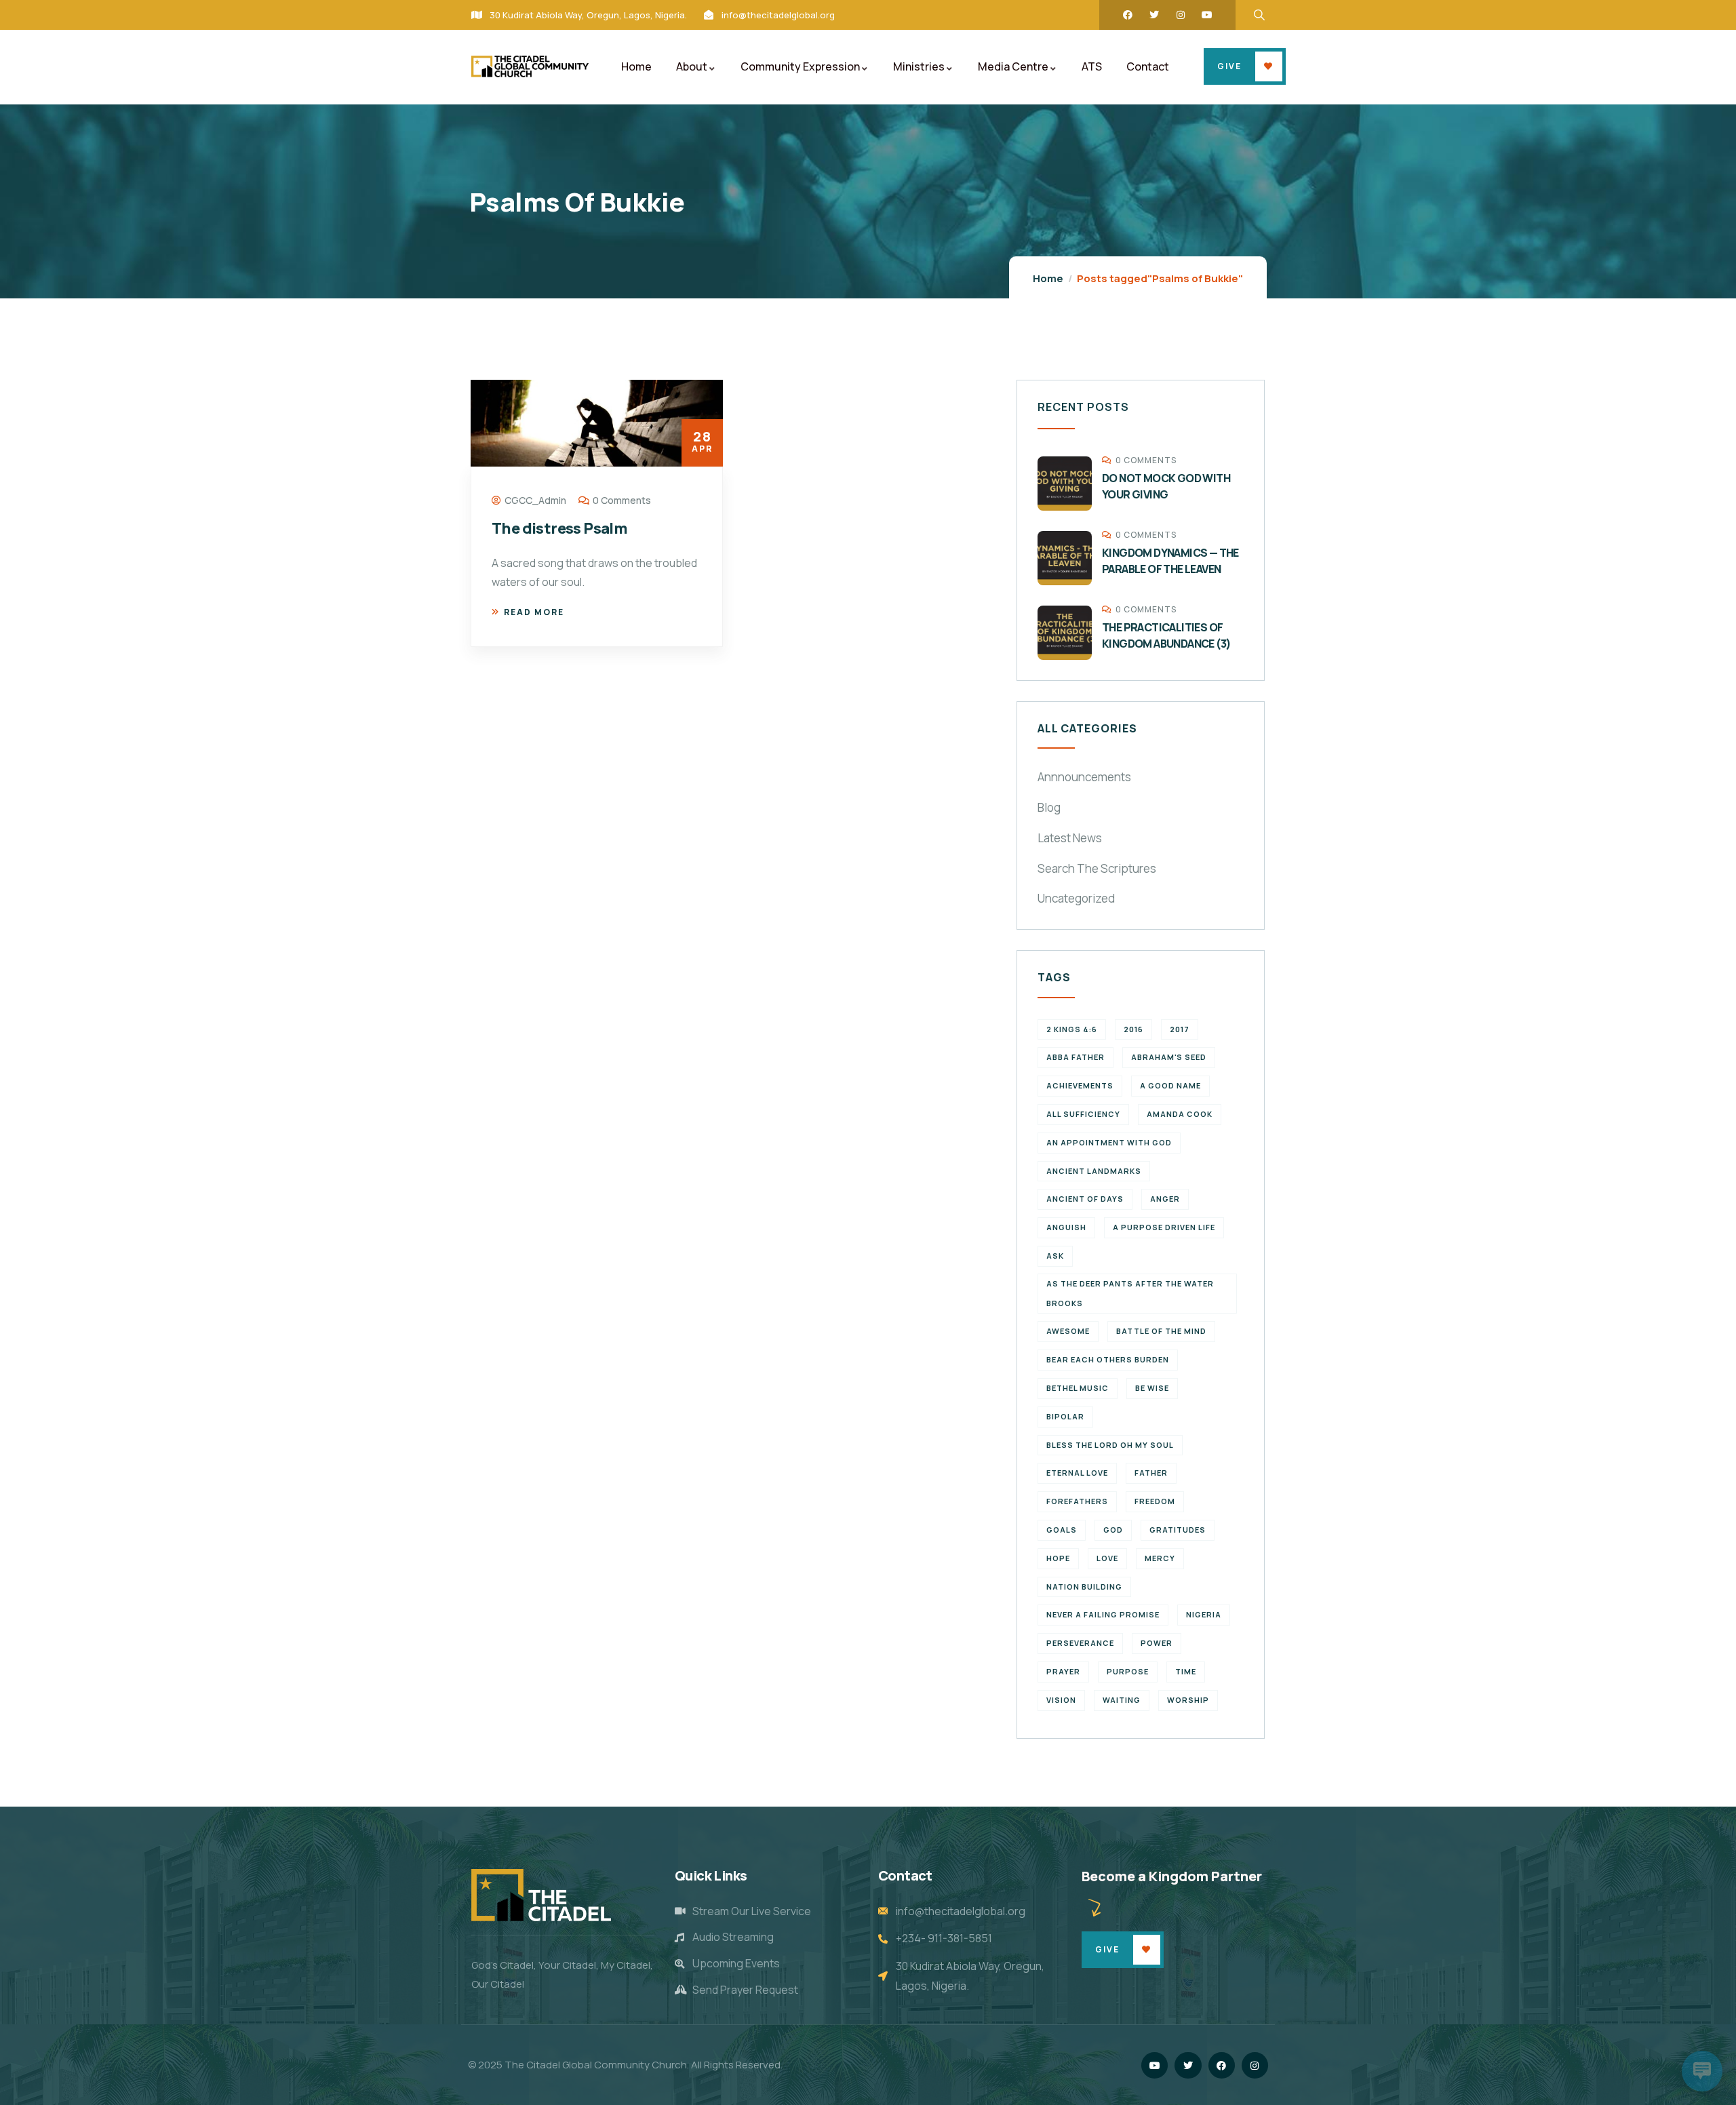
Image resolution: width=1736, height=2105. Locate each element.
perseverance (1080, 1643)
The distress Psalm (559, 528)
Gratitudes (1178, 1530)
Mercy (1160, 1558)
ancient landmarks (1094, 1171)
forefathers (1077, 1501)
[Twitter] (1154, 15)
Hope (1058, 1558)
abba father (1076, 1057)
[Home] (530, 66)
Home (1048, 278)
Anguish (1066, 1227)
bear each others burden (1108, 1359)
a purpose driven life (1164, 1227)
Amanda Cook (1180, 1114)
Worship (1188, 1700)
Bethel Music (1078, 1388)
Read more (534, 612)
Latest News (1070, 838)
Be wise (1152, 1388)
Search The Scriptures (1097, 868)
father (1151, 1473)
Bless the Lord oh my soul (1110, 1445)
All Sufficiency (1083, 1114)
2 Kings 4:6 (1072, 1029)
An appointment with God (1109, 1142)
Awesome (1068, 1331)
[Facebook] (1128, 15)
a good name (1170, 1085)
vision (1061, 1700)
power (1157, 1643)
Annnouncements (1084, 777)
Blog (1049, 807)
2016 (1133, 1029)
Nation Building (1084, 1587)
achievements (1080, 1085)
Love (1107, 1558)
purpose (1128, 1671)
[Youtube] (1207, 15)
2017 (1180, 1029)
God (1113, 1530)
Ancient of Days (1085, 1199)
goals (1062, 1530)
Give (1229, 66)
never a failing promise (1103, 1614)
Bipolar (1065, 1416)
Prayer (1063, 1671)
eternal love (1077, 1473)
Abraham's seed (1169, 1057)
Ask (1055, 1256)
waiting (1122, 1700)
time (1186, 1671)
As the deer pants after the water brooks (1130, 1293)
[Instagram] (1181, 15)
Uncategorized (1076, 898)
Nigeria (1204, 1614)
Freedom (1155, 1501)
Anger (1165, 1199)
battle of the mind (1161, 1331)
